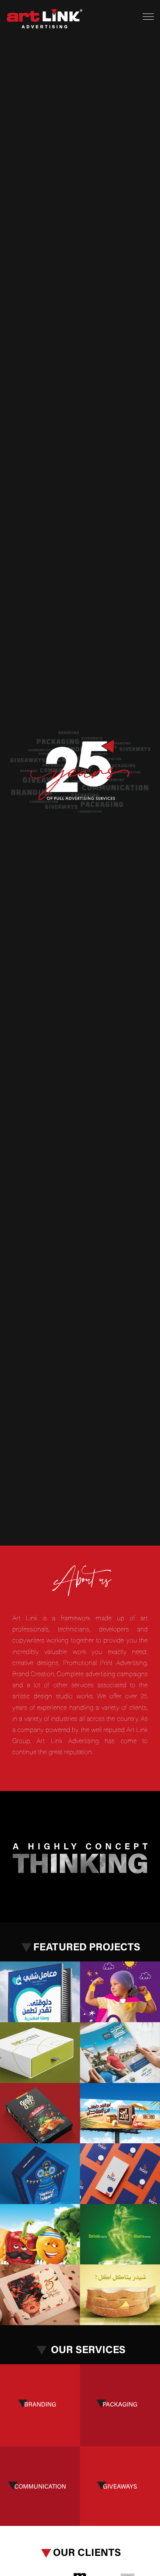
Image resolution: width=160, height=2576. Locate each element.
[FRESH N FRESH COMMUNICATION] (40, 2234)
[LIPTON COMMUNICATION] (120, 2234)
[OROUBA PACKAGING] (40, 2174)
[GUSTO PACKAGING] (40, 2113)
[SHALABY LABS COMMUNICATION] (40, 1992)
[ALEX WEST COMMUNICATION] (120, 2053)
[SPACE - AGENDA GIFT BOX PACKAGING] (40, 2295)
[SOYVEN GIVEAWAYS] (40, 2053)
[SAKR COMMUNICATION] (120, 2295)
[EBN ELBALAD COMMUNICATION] (120, 2113)
